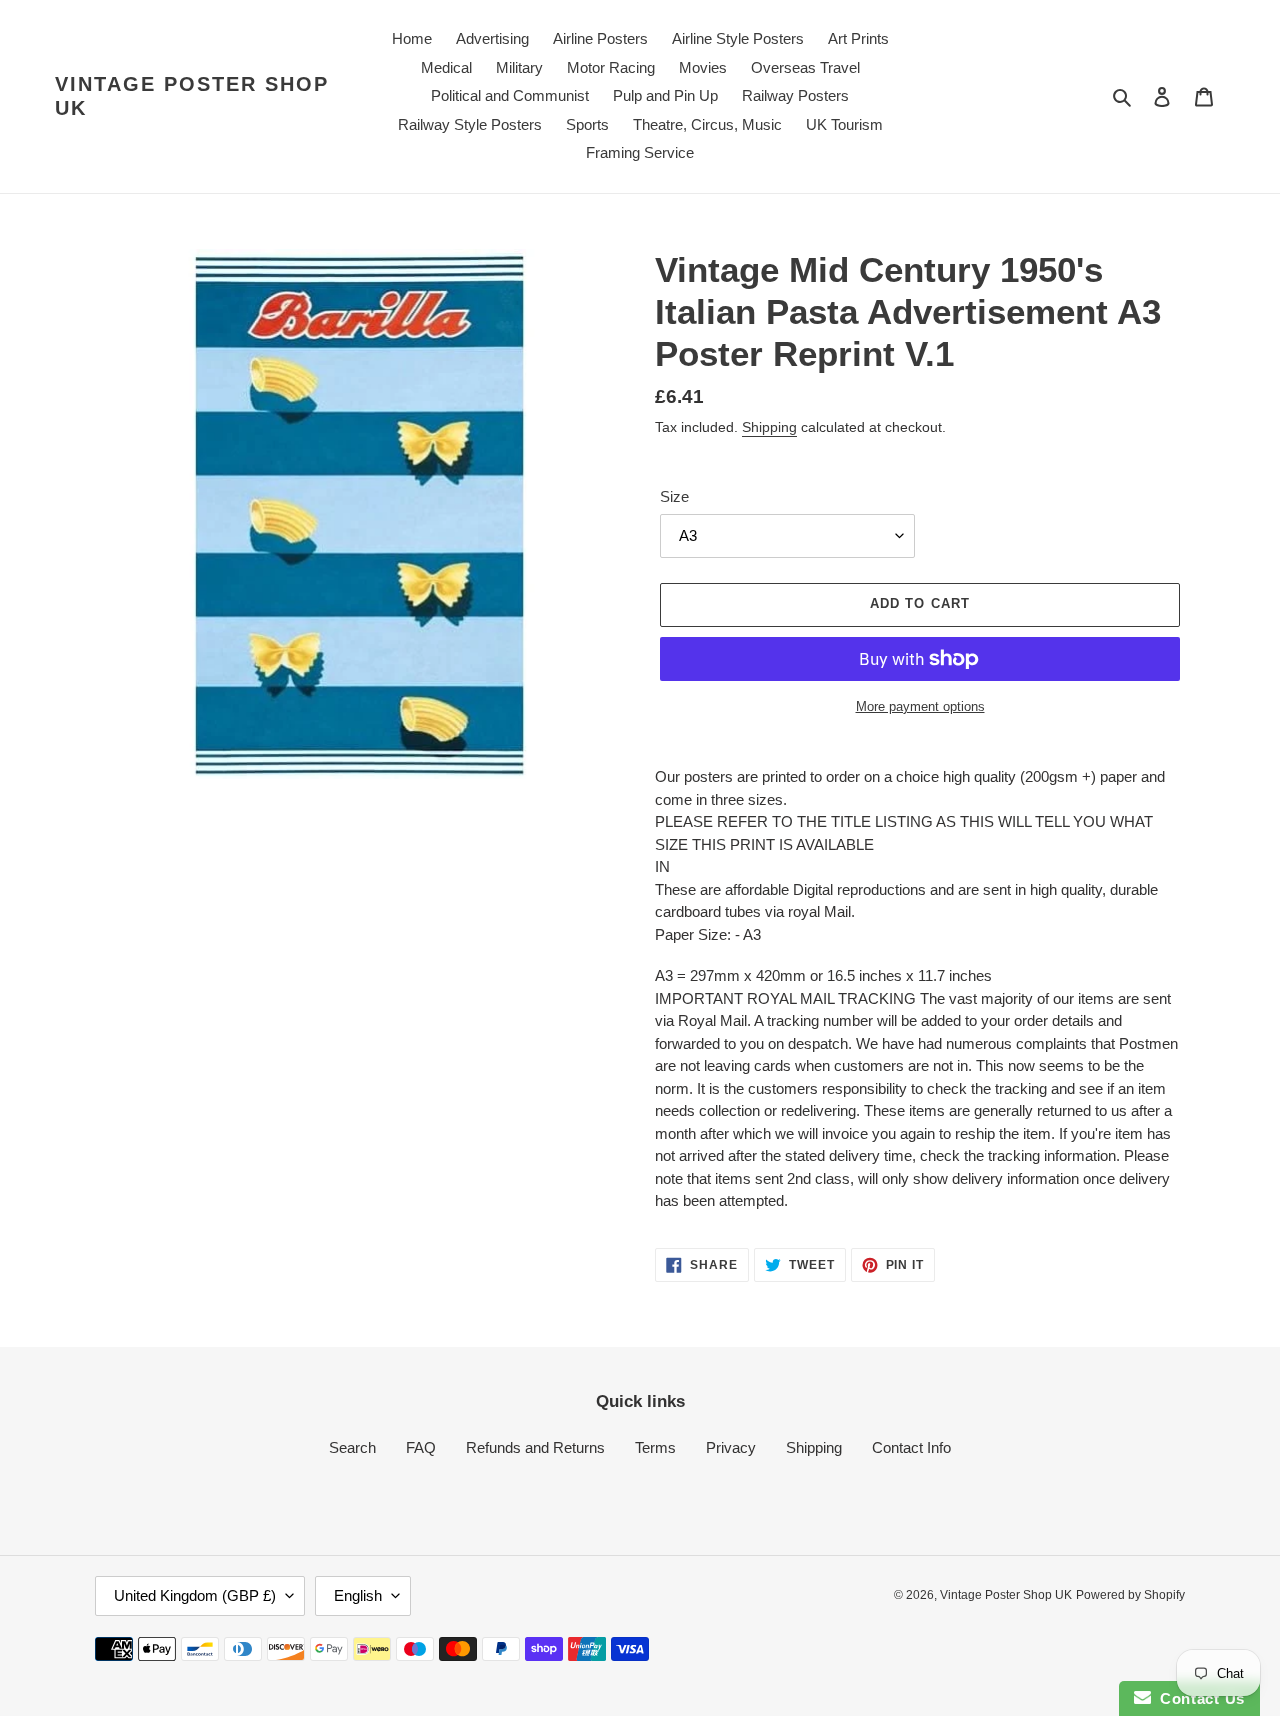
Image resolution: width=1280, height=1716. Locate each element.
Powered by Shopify (1130, 1595)
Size (674, 496)
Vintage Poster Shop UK (192, 96)
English (358, 1595)
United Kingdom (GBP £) (195, 1595)
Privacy (731, 1447)
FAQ (421, 1447)
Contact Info (911, 1447)
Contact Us (1198, 1698)
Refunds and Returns (535, 1447)
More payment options (920, 706)
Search (352, 1447)
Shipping (769, 427)
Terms (655, 1447)
